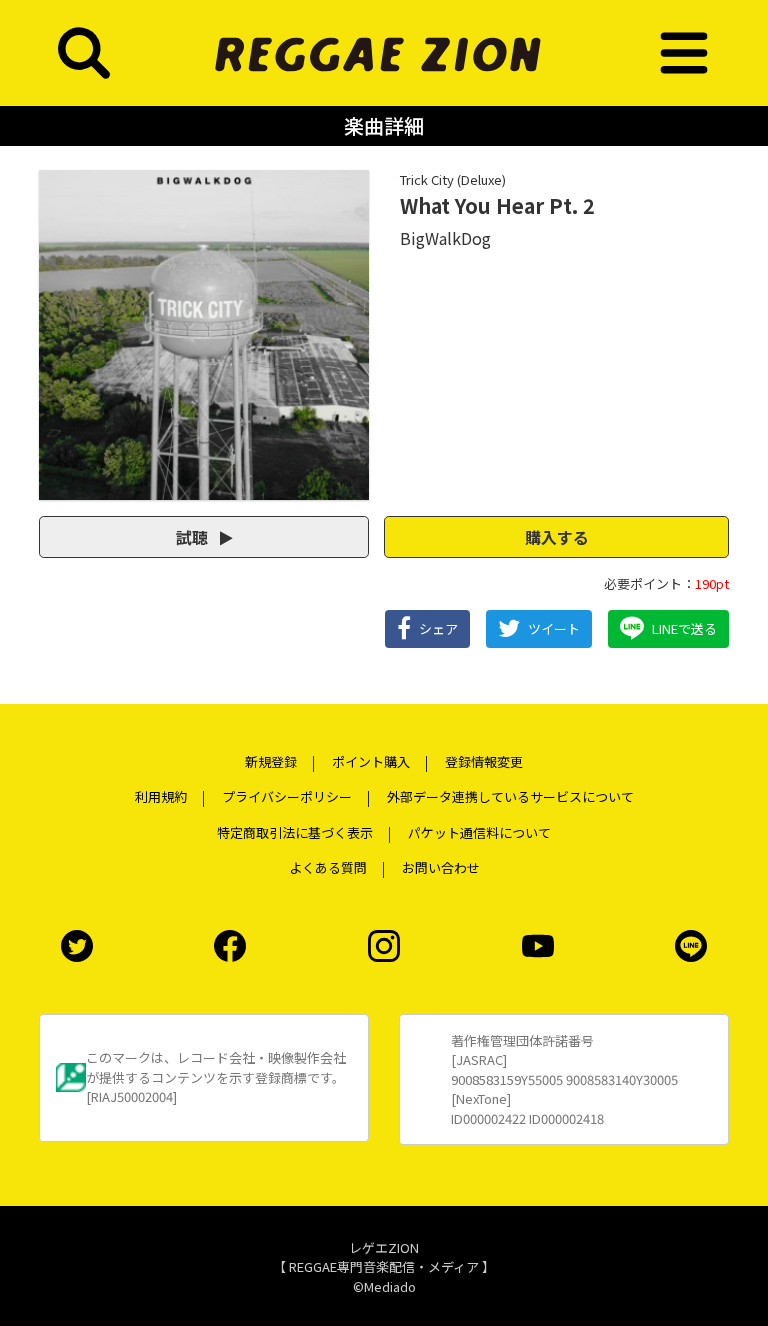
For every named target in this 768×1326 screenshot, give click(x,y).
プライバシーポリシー (287, 796)
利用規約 (161, 796)
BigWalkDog (445, 238)
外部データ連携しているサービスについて (510, 796)
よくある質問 (328, 867)
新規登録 (271, 761)
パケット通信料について (479, 832)
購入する (557, 537)
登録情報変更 (484, 761)
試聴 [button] (194, 537)
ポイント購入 (371, 761)
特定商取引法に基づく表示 (295, 832)
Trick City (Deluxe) (453, 179)
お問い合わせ (441, 867)
